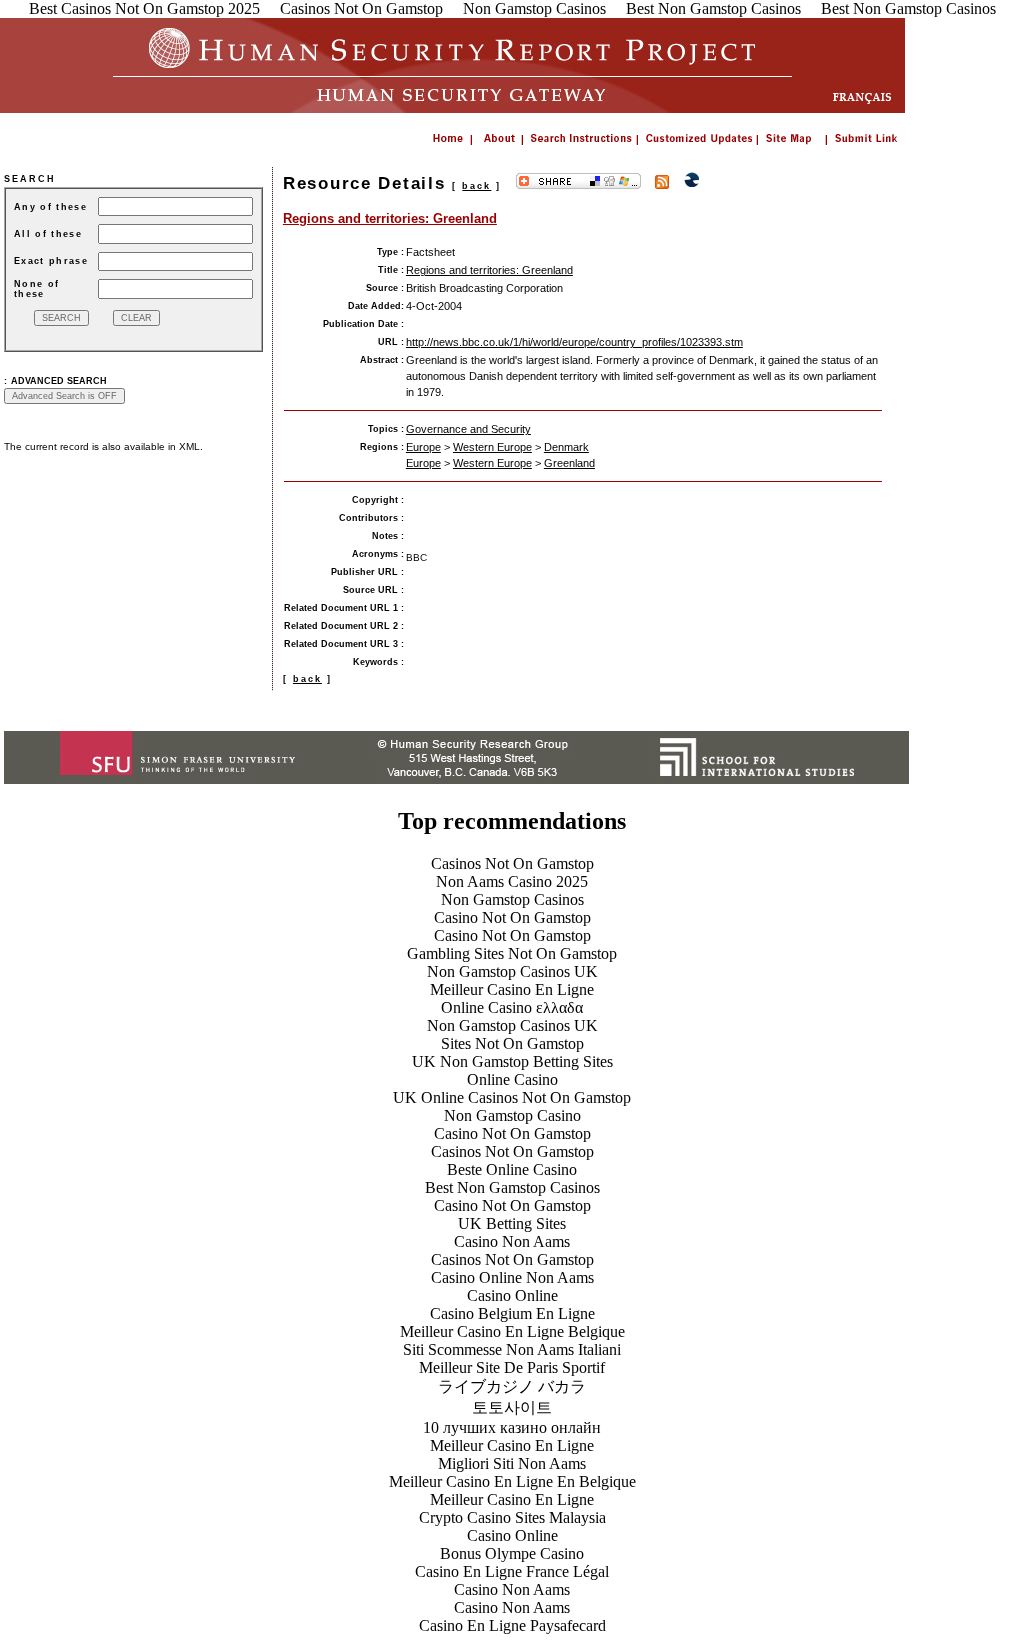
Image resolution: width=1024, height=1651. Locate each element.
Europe (423, 447)
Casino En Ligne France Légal (512, 1571)
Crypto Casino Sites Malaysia (512, 1517)
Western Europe (492, 447)
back (476, 186)
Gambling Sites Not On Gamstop (512, 953)
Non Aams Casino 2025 (512, 881)
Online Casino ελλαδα (512, 1007)
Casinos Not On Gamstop (512, 863)
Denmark (566, 447)
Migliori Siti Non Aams (512, 1463)
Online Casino (512, 1079)
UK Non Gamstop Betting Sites (512, 1061)
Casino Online (512, 1295)
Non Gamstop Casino (512, 1115)
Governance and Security (468, 429)
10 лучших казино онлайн (512, 1427)
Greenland (569, 463)
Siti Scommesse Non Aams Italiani (512, 1349)
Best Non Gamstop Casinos (512, 1187)
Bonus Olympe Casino (512, 1553)
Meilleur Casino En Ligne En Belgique (512, 1481)
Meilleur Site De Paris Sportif (512, 1367)
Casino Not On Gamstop (512, 917)
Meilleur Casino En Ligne (512, 989)
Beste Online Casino (512, 1169)
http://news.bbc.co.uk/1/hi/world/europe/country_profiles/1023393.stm (574, 342)
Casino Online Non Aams (512, 1277)
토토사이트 (512, 1407)
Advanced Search (59, 381)
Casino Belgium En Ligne (512, 1313)
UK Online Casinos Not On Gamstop (512, 1097)
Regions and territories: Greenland (390, 218)
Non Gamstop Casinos (512, 899)
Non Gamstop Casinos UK (512, 971)
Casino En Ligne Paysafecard (512, 1625)
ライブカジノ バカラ (512, 1386)
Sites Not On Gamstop (512, 1043)
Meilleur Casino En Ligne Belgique (512, 1331)
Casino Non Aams (512, 1241)
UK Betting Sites (512, 1223)
